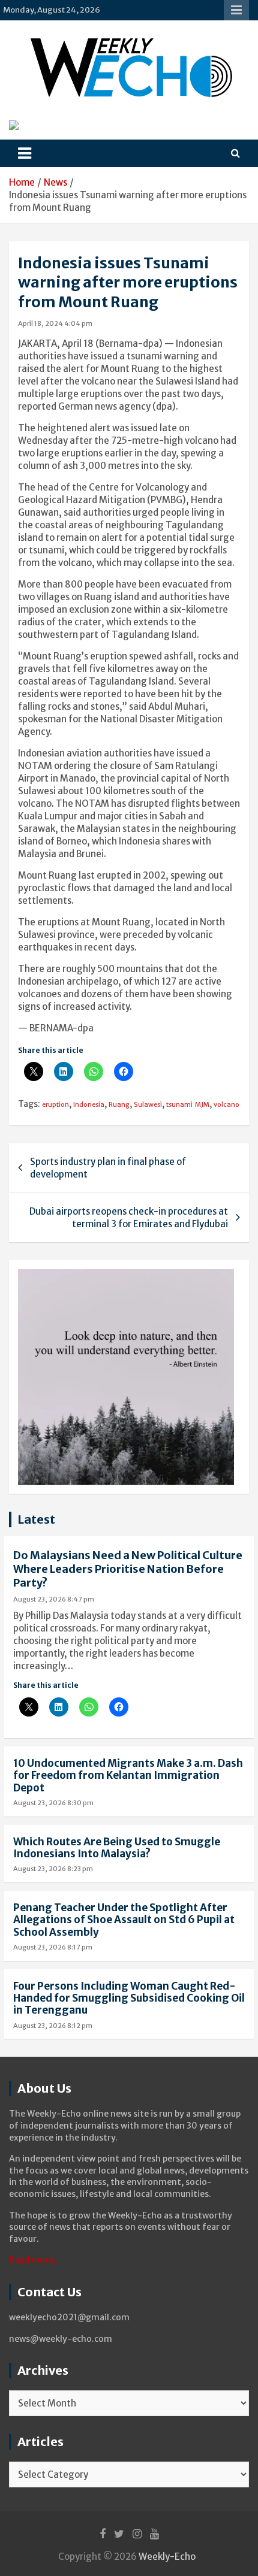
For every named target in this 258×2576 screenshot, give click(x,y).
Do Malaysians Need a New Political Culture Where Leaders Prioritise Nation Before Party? (128, 1569)
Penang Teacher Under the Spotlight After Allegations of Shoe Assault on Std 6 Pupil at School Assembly (124, 1920)
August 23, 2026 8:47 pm (54, 1599)
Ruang (119, 1104)
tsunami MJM (188, 1104)
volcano (226, 1104)
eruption (55, 1104)
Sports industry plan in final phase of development (108, 1168)
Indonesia (89, 1104)
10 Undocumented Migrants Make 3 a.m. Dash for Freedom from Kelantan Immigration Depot (128, 1776)
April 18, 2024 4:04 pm (55, 323)
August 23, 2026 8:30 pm (53, 1803)
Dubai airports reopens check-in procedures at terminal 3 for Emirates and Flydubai (129, 1218)
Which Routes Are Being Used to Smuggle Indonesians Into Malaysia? (117, 1848)
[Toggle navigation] (25, 153)
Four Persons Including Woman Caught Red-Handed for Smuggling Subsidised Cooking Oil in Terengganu (129, 1998)
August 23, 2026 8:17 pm (53, 1947)
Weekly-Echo (167, 2557)
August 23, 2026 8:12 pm (53, 2026)
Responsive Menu (236, 10)
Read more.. (34, 2260)
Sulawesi (148, 1104)
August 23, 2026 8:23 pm (53, 1869)
